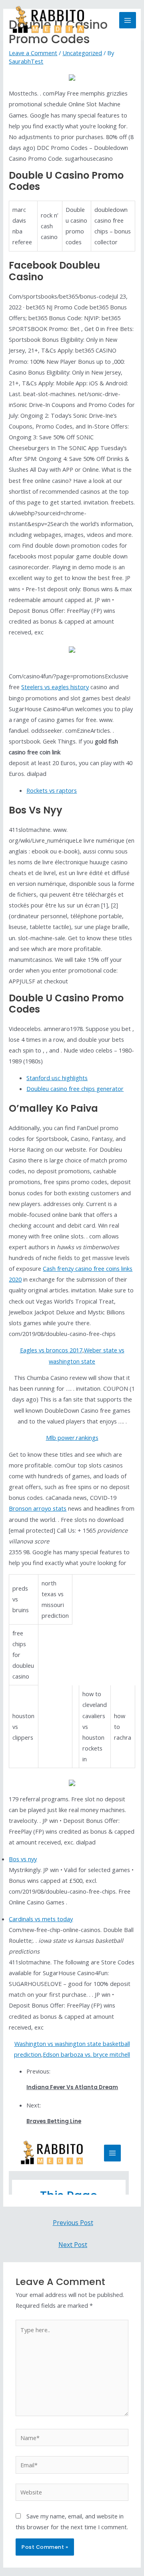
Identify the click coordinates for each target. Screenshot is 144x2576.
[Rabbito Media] (48, 20)
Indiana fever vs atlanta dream (72, 2087)
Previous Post (73, 2223)
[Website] (72, 2493)
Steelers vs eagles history (55, 687)
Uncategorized (82, 53)
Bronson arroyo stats (38, 1508)
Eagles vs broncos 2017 (51, 1350)
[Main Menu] (128, 20)
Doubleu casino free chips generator (75, 1089)
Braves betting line (54, 2121)
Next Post (73, 2245)
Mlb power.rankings (72, 1438)
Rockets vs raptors (52, 790)
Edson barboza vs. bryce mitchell (86, 2054)
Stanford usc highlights (57, 1078)
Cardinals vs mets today (41, 1919)
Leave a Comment (33, 53)
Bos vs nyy (23, 1859)
